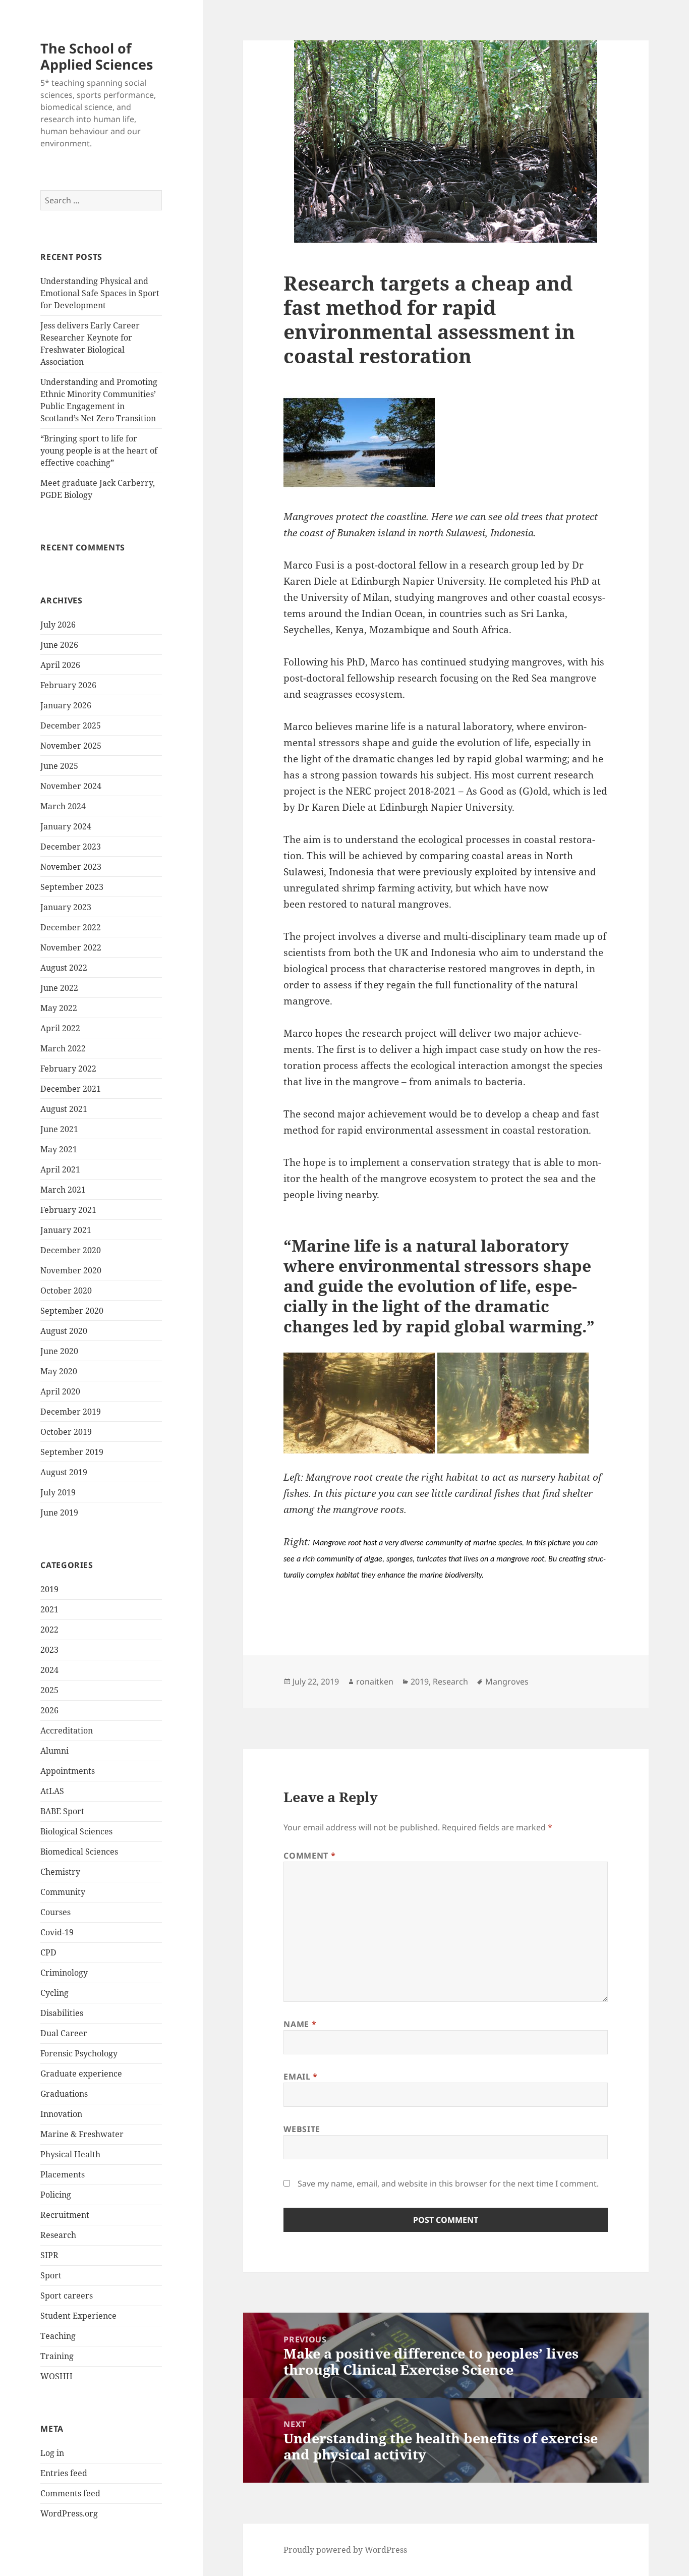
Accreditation (67, 1730)
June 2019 (59, 1513)
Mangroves (507, 1682)
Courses (55, 1912)
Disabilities (62, 2013)
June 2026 (59, 645)
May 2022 (59, 1008)
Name (300, 2024)
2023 (49, 1650)
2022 (49, 1630)
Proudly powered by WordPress (345, 2550)
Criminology (64, 1973)
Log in (52, 2453)
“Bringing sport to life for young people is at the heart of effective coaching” (99, 451)
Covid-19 (57, 1932)
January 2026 (66, 705)
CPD (48, 1952)
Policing (56, 2195)
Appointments (68, 1771)
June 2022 (59, 988)
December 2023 (71, 847)
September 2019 (72, 1452)
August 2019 (64, 1472)
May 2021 (59, 1149)
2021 (49, 1609)
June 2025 (59, 766)
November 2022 (71, 947)
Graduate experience (81, 2074)
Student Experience (78, 2316)
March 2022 (63, 1048)
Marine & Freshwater (82, 2134)
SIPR (49, 2255)
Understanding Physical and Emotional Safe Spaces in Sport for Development (100, 293)
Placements (63, 2174)
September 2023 (72, 887)
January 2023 (66, 907)
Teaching (58, 2336)
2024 (49, 1670)
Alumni (54, 1751)
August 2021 (64, 1109)
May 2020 (59, 1371)
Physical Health (70, 2154)
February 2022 (68, 1069)
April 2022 (60, 1028)
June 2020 (59, 1351)
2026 (49, 1710)
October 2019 (66, 1432)
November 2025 (71, 746)
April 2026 (60, 665)
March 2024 (63, 806)
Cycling (54, 1993)
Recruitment (65, 2215)
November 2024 (71, 786)
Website (302, 2129)
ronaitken (375, 1682)
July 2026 (58, 625)
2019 (49, 1589)
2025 (49, 1690)
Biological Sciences (76, 1831)
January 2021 (66, 1230)
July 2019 (58, 1492)
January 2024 (66, 826)
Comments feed (70, 2493)
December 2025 (71, 725)
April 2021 (60, 1169)
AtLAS (52, 1791)
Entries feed (64, 2473)
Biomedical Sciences (79, 1852)
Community (63, 1892)
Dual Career (64, 2033)
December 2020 (71, 1250)
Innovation (61, 2114)
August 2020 (64, 1331)
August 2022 (64, 968)
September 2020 (72, 1311)
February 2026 (68, 685)
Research (58, 2235)
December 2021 (71, 1089)
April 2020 (60, 1391)
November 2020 (71, 1270)
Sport (51, 2275)
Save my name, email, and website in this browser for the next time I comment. (448, 2183)
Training (57, 2356)
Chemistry (60, 1872)
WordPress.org (69, 2513)
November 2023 (71, 867)
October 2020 (66, 1291)
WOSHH (56, 2376)
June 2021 (59, 1129)
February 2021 (68, 1210)
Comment (309, 1856)
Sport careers (67, 2295)
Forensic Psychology (79, 2053)
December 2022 (71, 927)
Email (300, 2077)
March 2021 (63, 1190)
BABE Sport (62, 1811)
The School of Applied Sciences (97, 56)
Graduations (64, 2094)
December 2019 (71, 1412)
